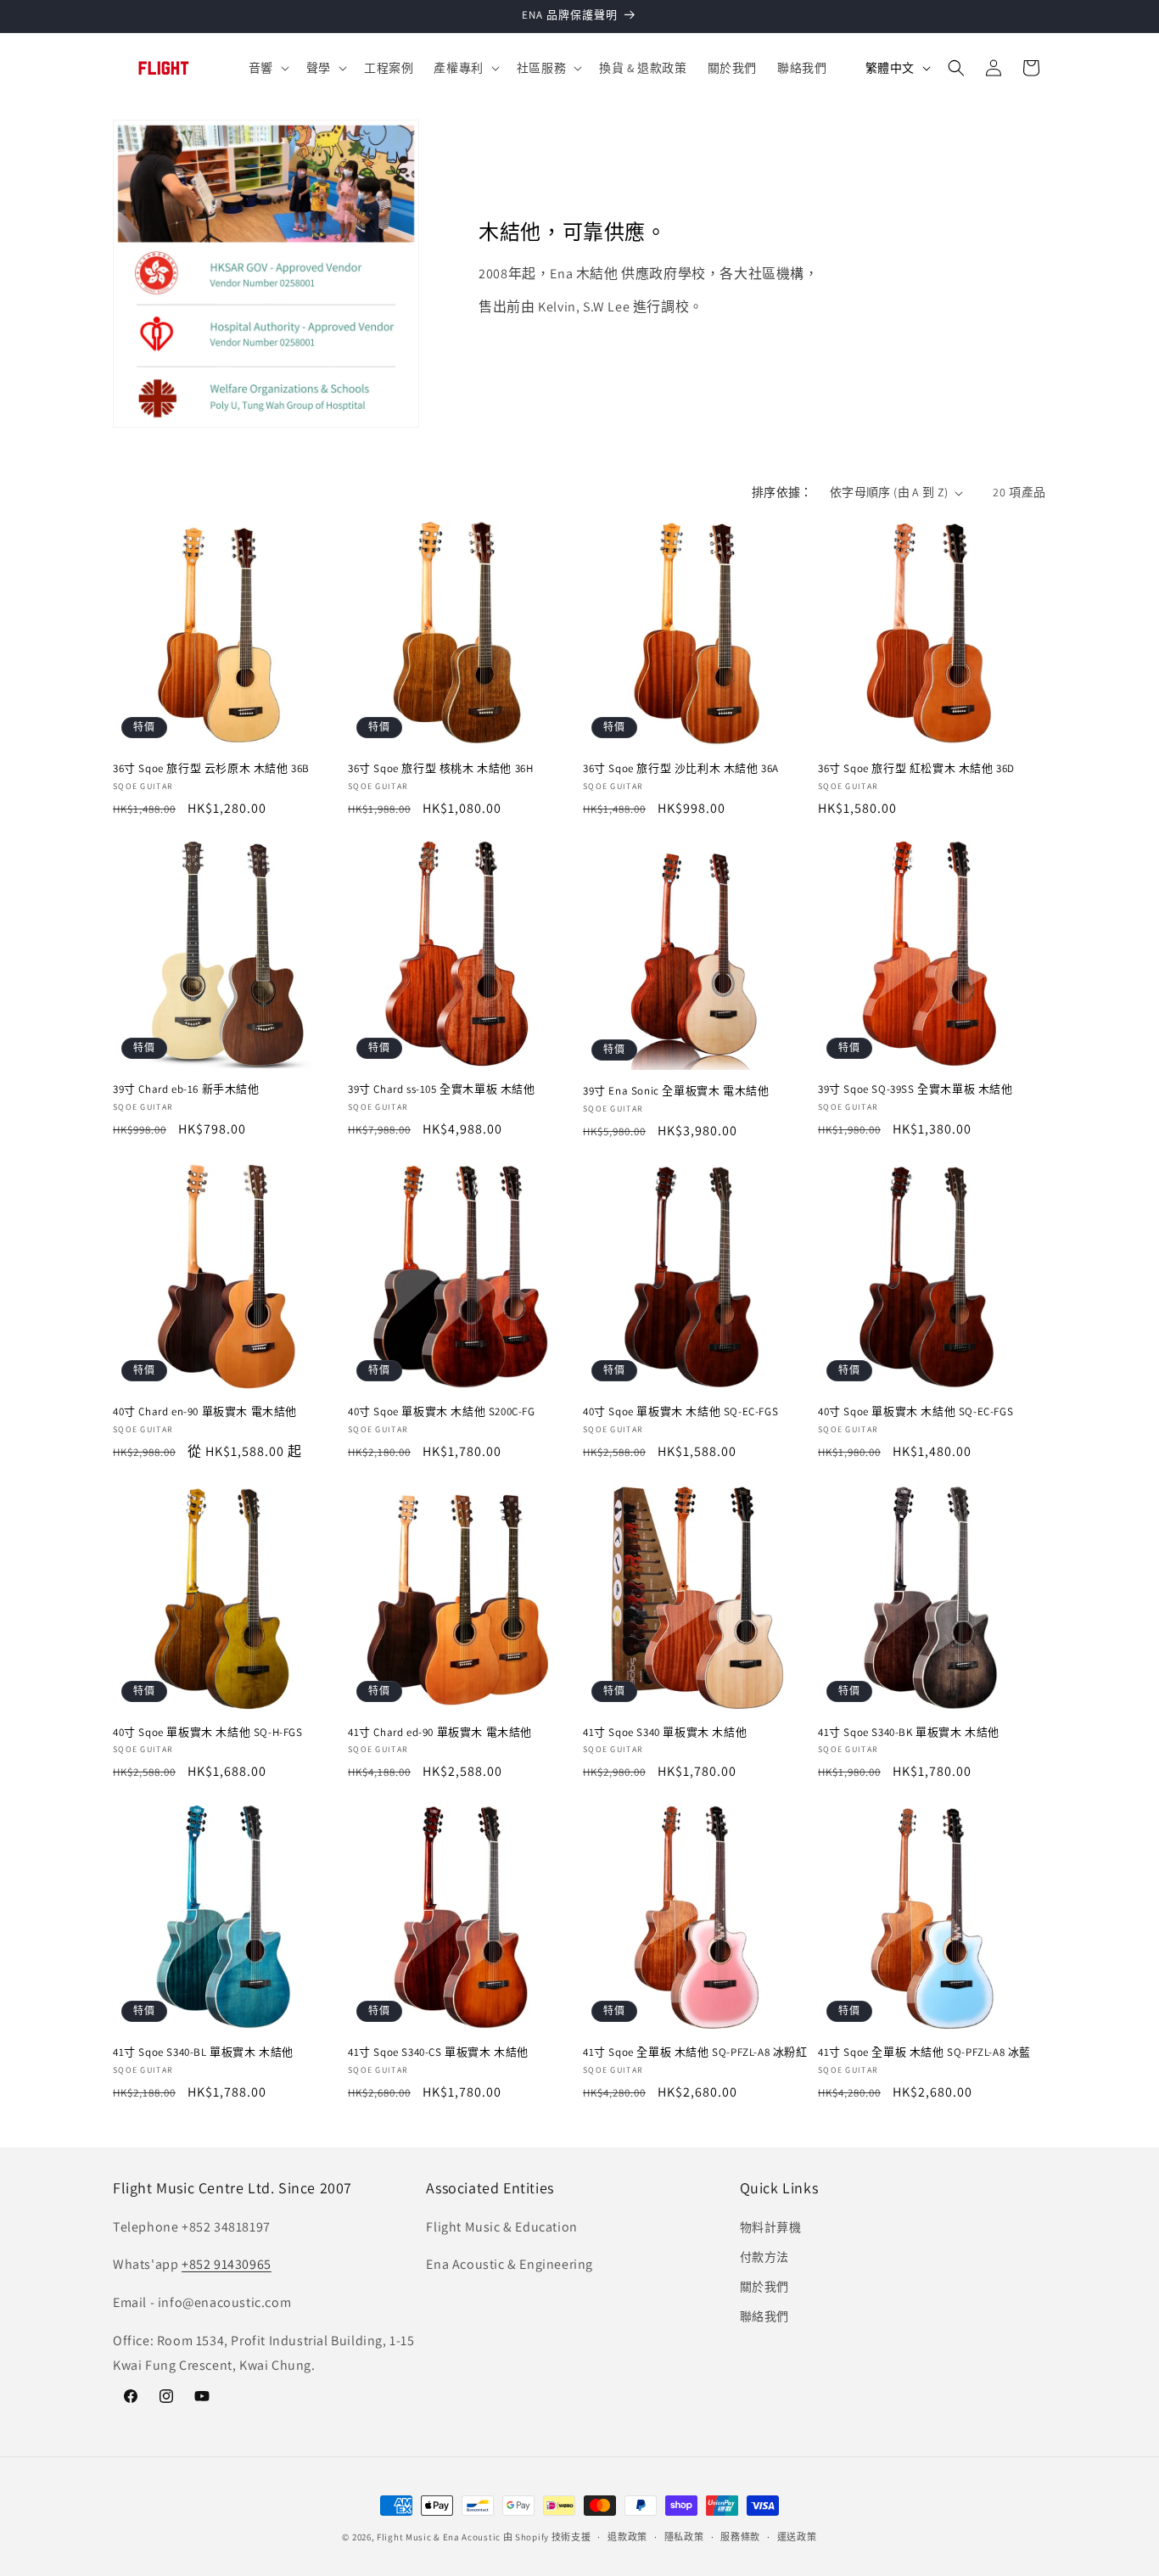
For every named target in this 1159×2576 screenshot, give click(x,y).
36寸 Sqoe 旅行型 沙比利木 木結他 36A (681, 769)
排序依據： (782, 492)
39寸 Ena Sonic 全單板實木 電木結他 (676, 1091)
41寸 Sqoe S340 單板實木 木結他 (665, 1733)
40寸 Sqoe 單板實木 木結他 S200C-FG (442, 1412)
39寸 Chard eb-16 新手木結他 (186, 1089)
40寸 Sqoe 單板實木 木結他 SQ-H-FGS (208, 1733)
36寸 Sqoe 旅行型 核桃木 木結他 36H (440, 769)
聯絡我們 (764, 2316)
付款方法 (764, 2257)
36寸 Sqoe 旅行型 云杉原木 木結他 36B (211, 769)
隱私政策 (684, 2537)
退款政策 (627, 2537)
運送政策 (797, 2537)
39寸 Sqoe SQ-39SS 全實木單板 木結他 (915, 1089)
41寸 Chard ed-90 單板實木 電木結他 (440, 1733)
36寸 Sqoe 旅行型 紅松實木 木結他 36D (916, 769)
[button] (267, 68)
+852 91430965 (227, 2264)
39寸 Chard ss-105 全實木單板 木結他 (442, 1089)
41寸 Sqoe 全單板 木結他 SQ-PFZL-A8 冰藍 (924, 2052)
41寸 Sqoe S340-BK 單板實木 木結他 (909, 1733)
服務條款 (740, 2537)
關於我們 (764, 2287)
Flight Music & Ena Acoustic (440, 2537)
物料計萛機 (771, 2227)
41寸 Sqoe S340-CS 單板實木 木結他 (438, 2052)
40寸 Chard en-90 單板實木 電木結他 (205, 1412)
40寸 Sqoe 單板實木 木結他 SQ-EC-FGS (680, 1412)
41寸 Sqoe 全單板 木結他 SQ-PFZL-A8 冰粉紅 (695, 2052)
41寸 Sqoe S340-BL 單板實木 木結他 (203, 2052)
